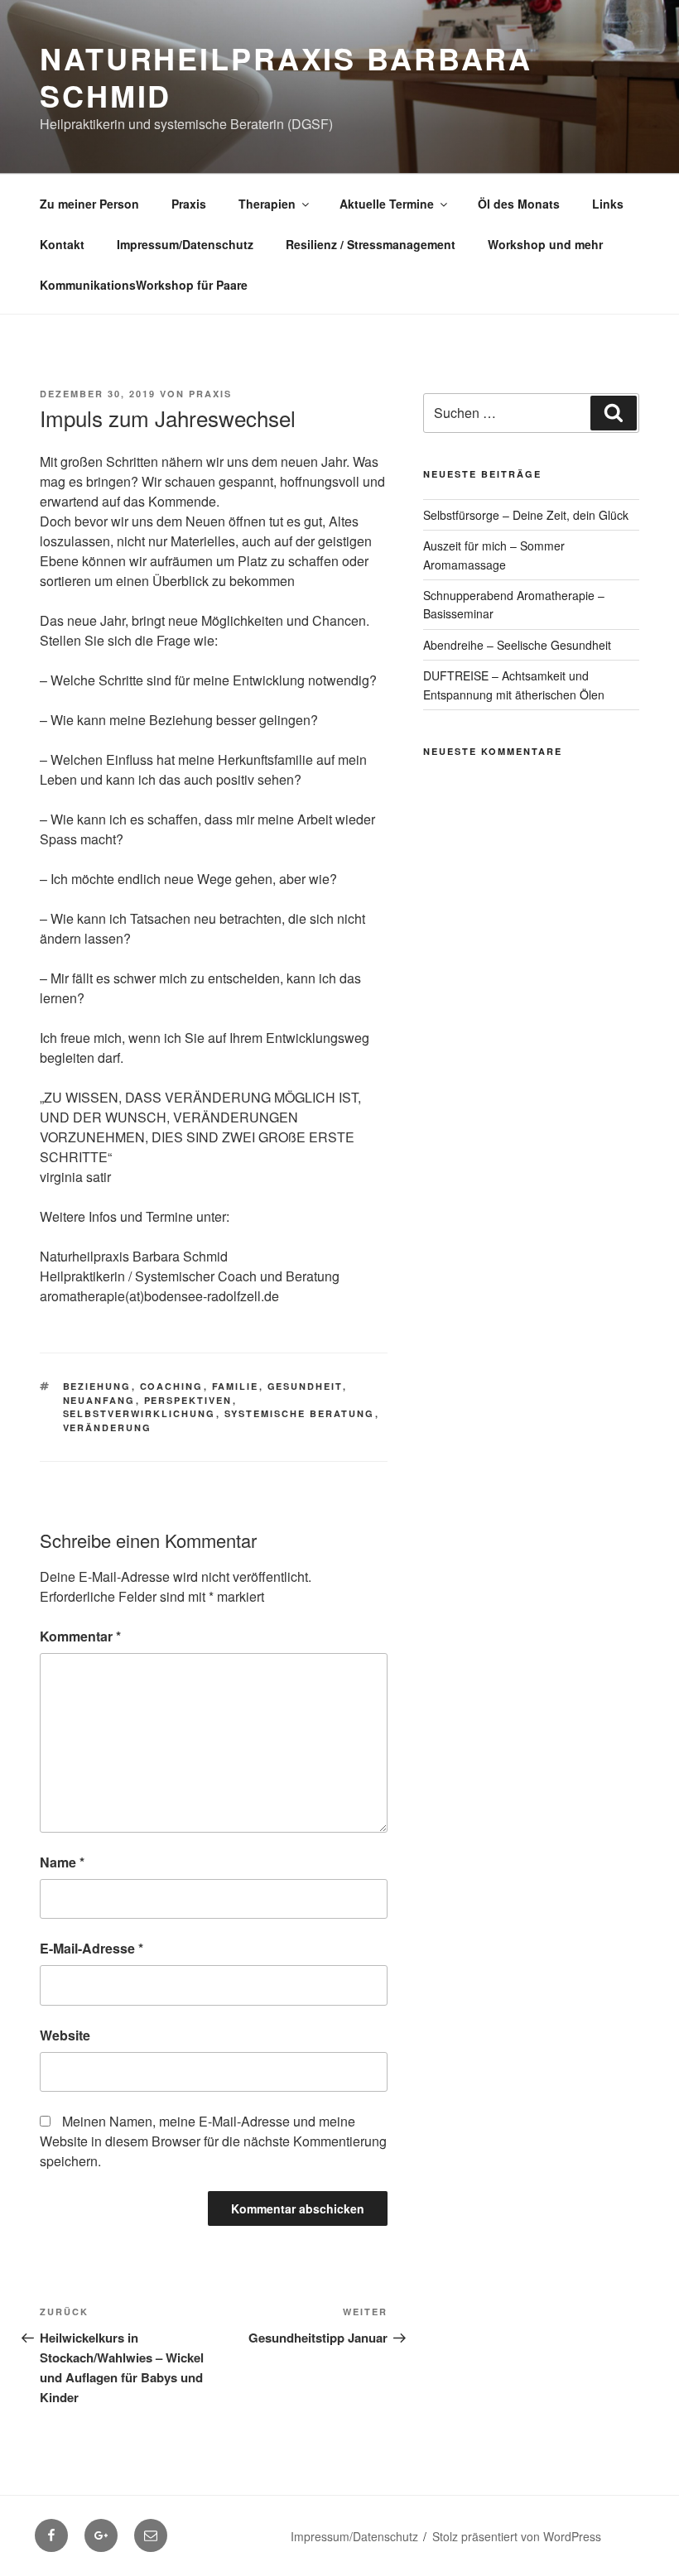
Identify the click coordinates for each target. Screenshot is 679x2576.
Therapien (267, 204)
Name (62, 1862)
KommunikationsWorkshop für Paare (144, 285)
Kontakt (62, 244)
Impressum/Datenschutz (185, 244)
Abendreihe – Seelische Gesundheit (517, 645)
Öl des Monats (519, 204)
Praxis (189, 204)
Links (608, 204)
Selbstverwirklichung (140, 1413)
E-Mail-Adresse (91, 1948)
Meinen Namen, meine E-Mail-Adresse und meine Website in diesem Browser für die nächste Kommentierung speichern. (213, 2141)
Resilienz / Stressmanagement (371, 244)
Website (65, 2035)
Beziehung (97, 1386)
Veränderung (108, 1427)
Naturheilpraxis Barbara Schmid (286, 77)
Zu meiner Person (89, 204)
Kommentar (80, 1636)
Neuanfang (99, 1400)
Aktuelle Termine (387, 204)
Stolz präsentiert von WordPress (517, 2536)
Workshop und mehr (545, 244)
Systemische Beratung (300, 1413)
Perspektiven (188, 1400)
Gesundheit (305, 1386)
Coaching (172, 1386)
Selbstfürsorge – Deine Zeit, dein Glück (526, 515)
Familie (236, 1386)
